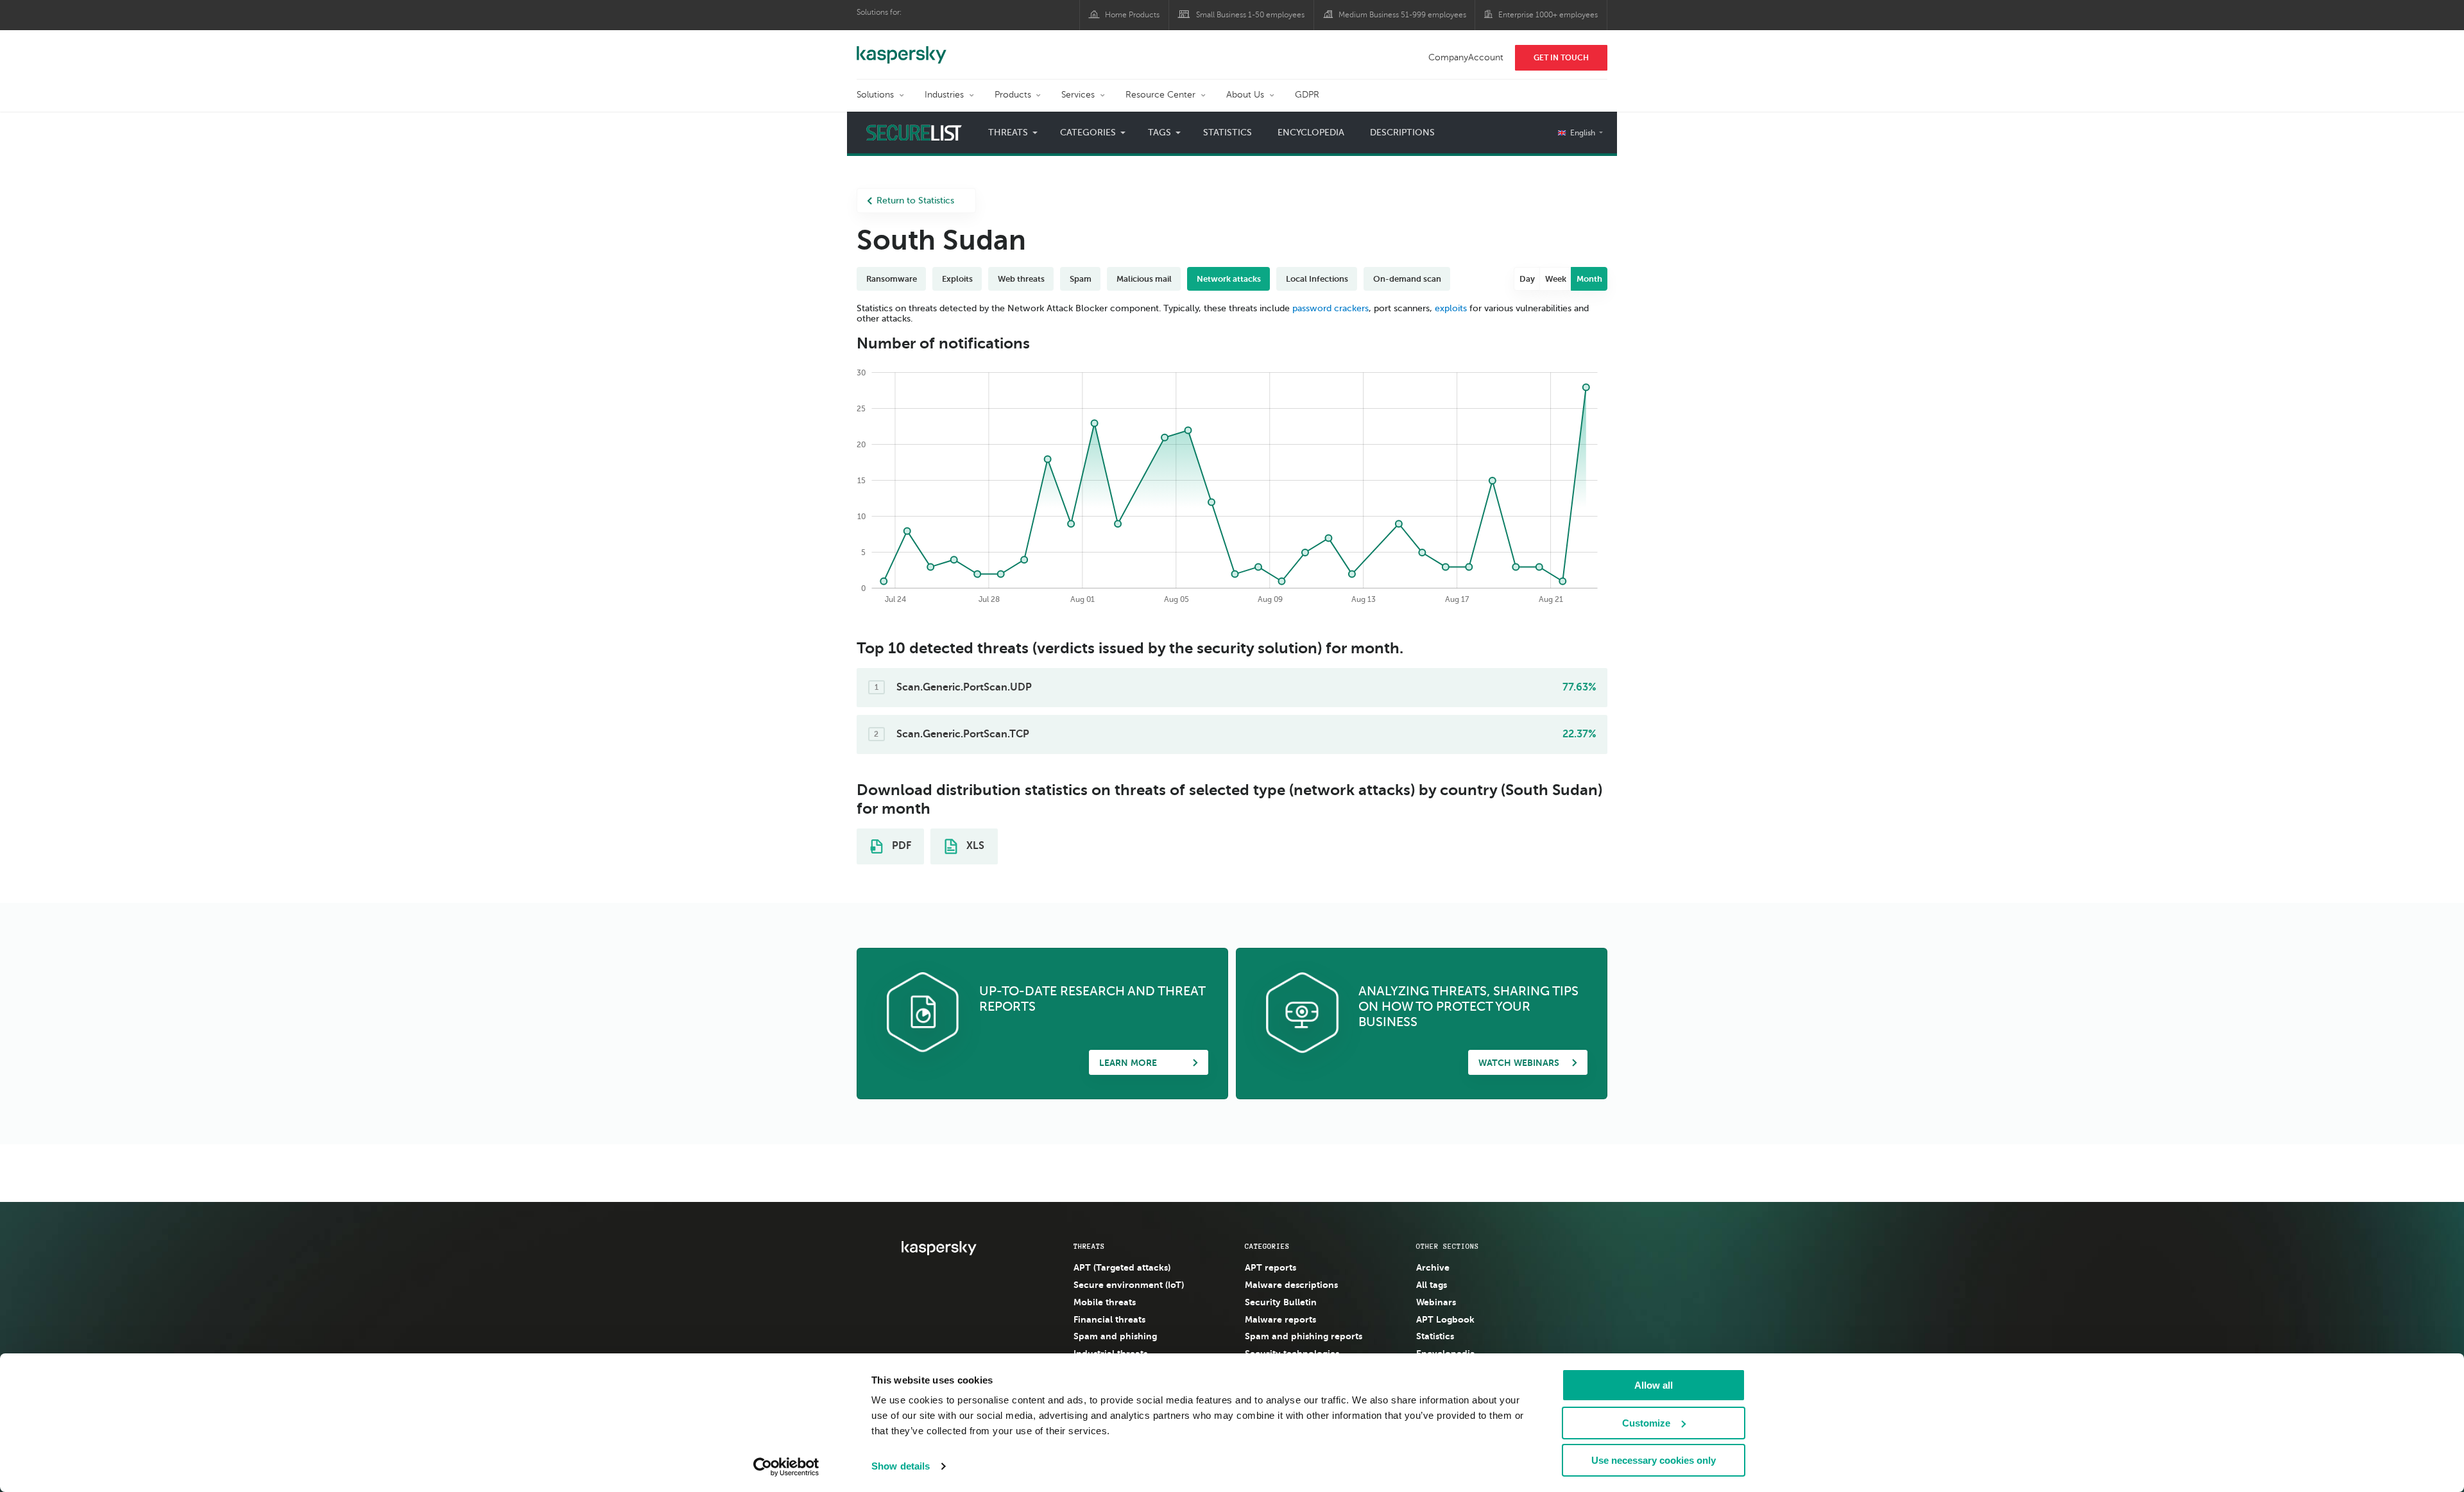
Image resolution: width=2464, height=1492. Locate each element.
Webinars (1436, 1302)
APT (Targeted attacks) (1122, 1267)
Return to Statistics (915, 201)
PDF (900, 846)
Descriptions (1402, 133)
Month (1589, 279)
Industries (944, 95)
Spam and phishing (1115, 1336)
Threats (1089, 1246)
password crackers (1330, 308)
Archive (1433, 1267)
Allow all (1654, 1385)
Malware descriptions (1291, 1285)
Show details (901, 1466)
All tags (1432, 1285)
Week (1556, 279)
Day (1527, 279)
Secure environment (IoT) (1129, 1285)
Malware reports (1280, 1319)
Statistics (1228, 133)
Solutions (875, 95)
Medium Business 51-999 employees (1402, 15)
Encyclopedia (1311, 133)
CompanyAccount (1466, 57)
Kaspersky (902, 48)
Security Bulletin (1281, 1302)
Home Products (1132, 15)
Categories (1267, 1246)
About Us (1245, 95)
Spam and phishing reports (1304, 1336)
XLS (974, 846)
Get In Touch (1561, 58)
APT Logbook (1445, 1319)
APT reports (1270, 1267)
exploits (1451, 308)
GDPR (1307, 95)
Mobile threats (1105, 1302)
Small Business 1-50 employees (1250, 15)
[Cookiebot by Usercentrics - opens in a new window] (786, 1467)
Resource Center (1160, 95)
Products (1013, 95)
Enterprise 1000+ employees (1548, 15)
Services (1078, 95)
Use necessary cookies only (1654, 1460)
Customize (1646, 1423)
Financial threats (1109, 1319)
